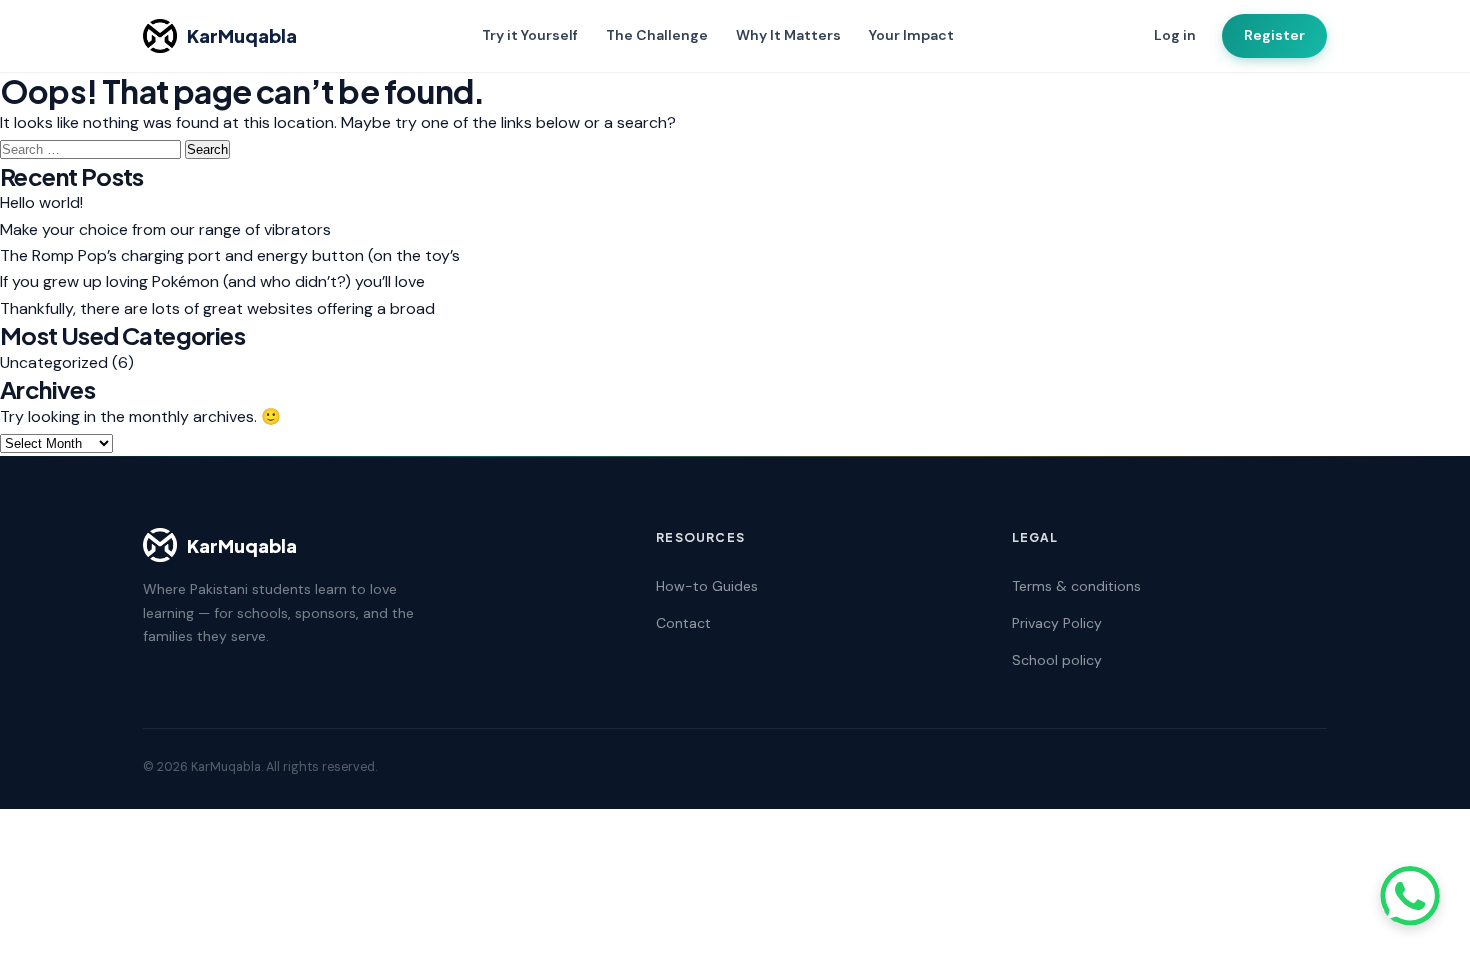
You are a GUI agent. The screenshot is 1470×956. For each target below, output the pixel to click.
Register (1274, 35)
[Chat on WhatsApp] (1410, 896)
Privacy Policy (1057, 623)
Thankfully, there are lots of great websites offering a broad (217, 308)
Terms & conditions (1076, 586)
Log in (1175, 35)
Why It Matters (788, 35)
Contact (683, 623)
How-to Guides (707, 586)
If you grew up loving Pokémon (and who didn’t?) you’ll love (212, 281)
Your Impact (911, 35)
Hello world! (41, 202)
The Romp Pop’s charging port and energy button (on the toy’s (230, 255)
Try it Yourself (530, 35)
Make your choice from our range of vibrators (165, 229)
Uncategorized (54, 362)
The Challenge (657, 35)
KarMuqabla (242, 35)
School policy (1057, 660)
